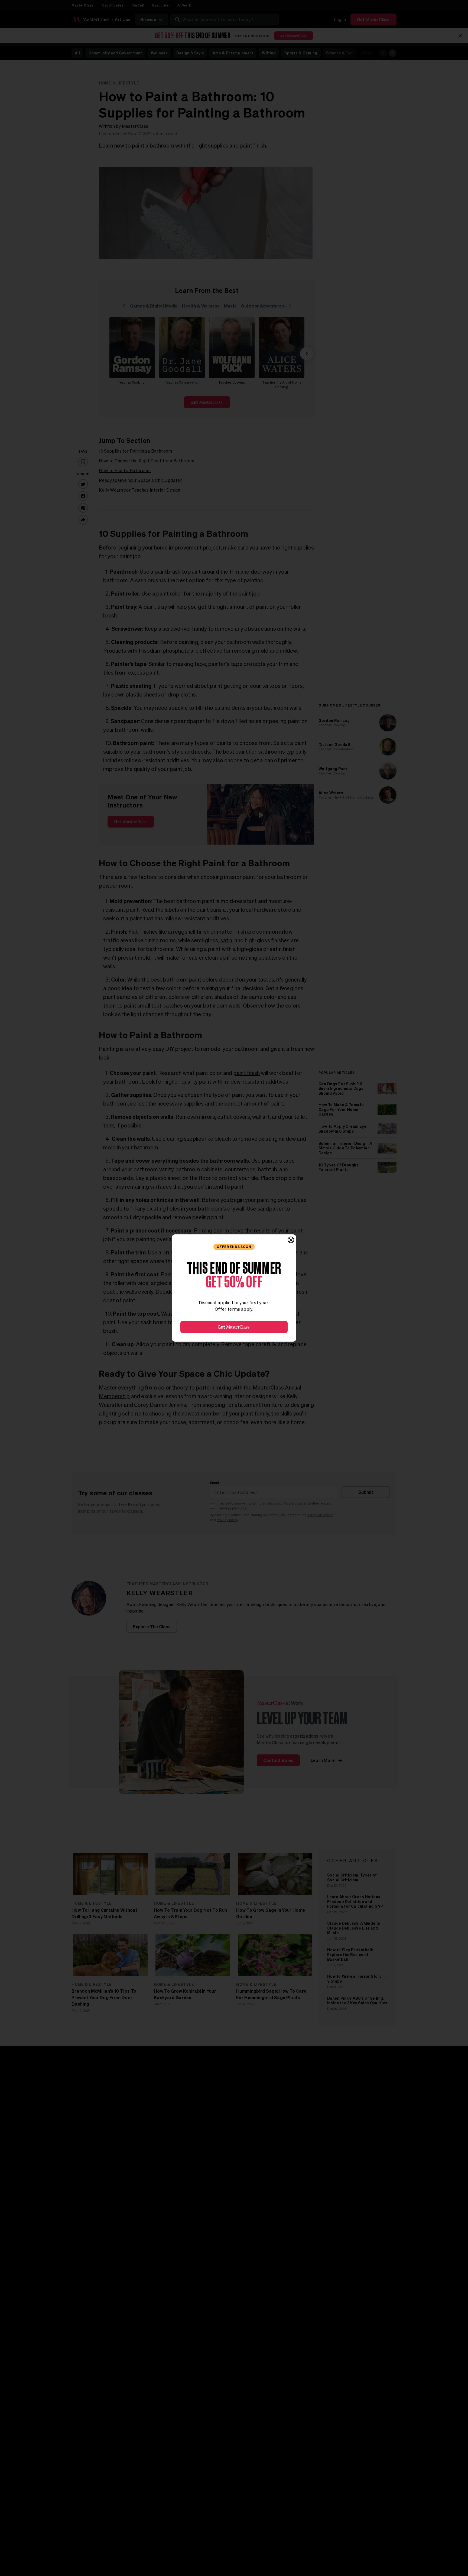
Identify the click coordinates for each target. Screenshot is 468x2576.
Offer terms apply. (234, 1309)
